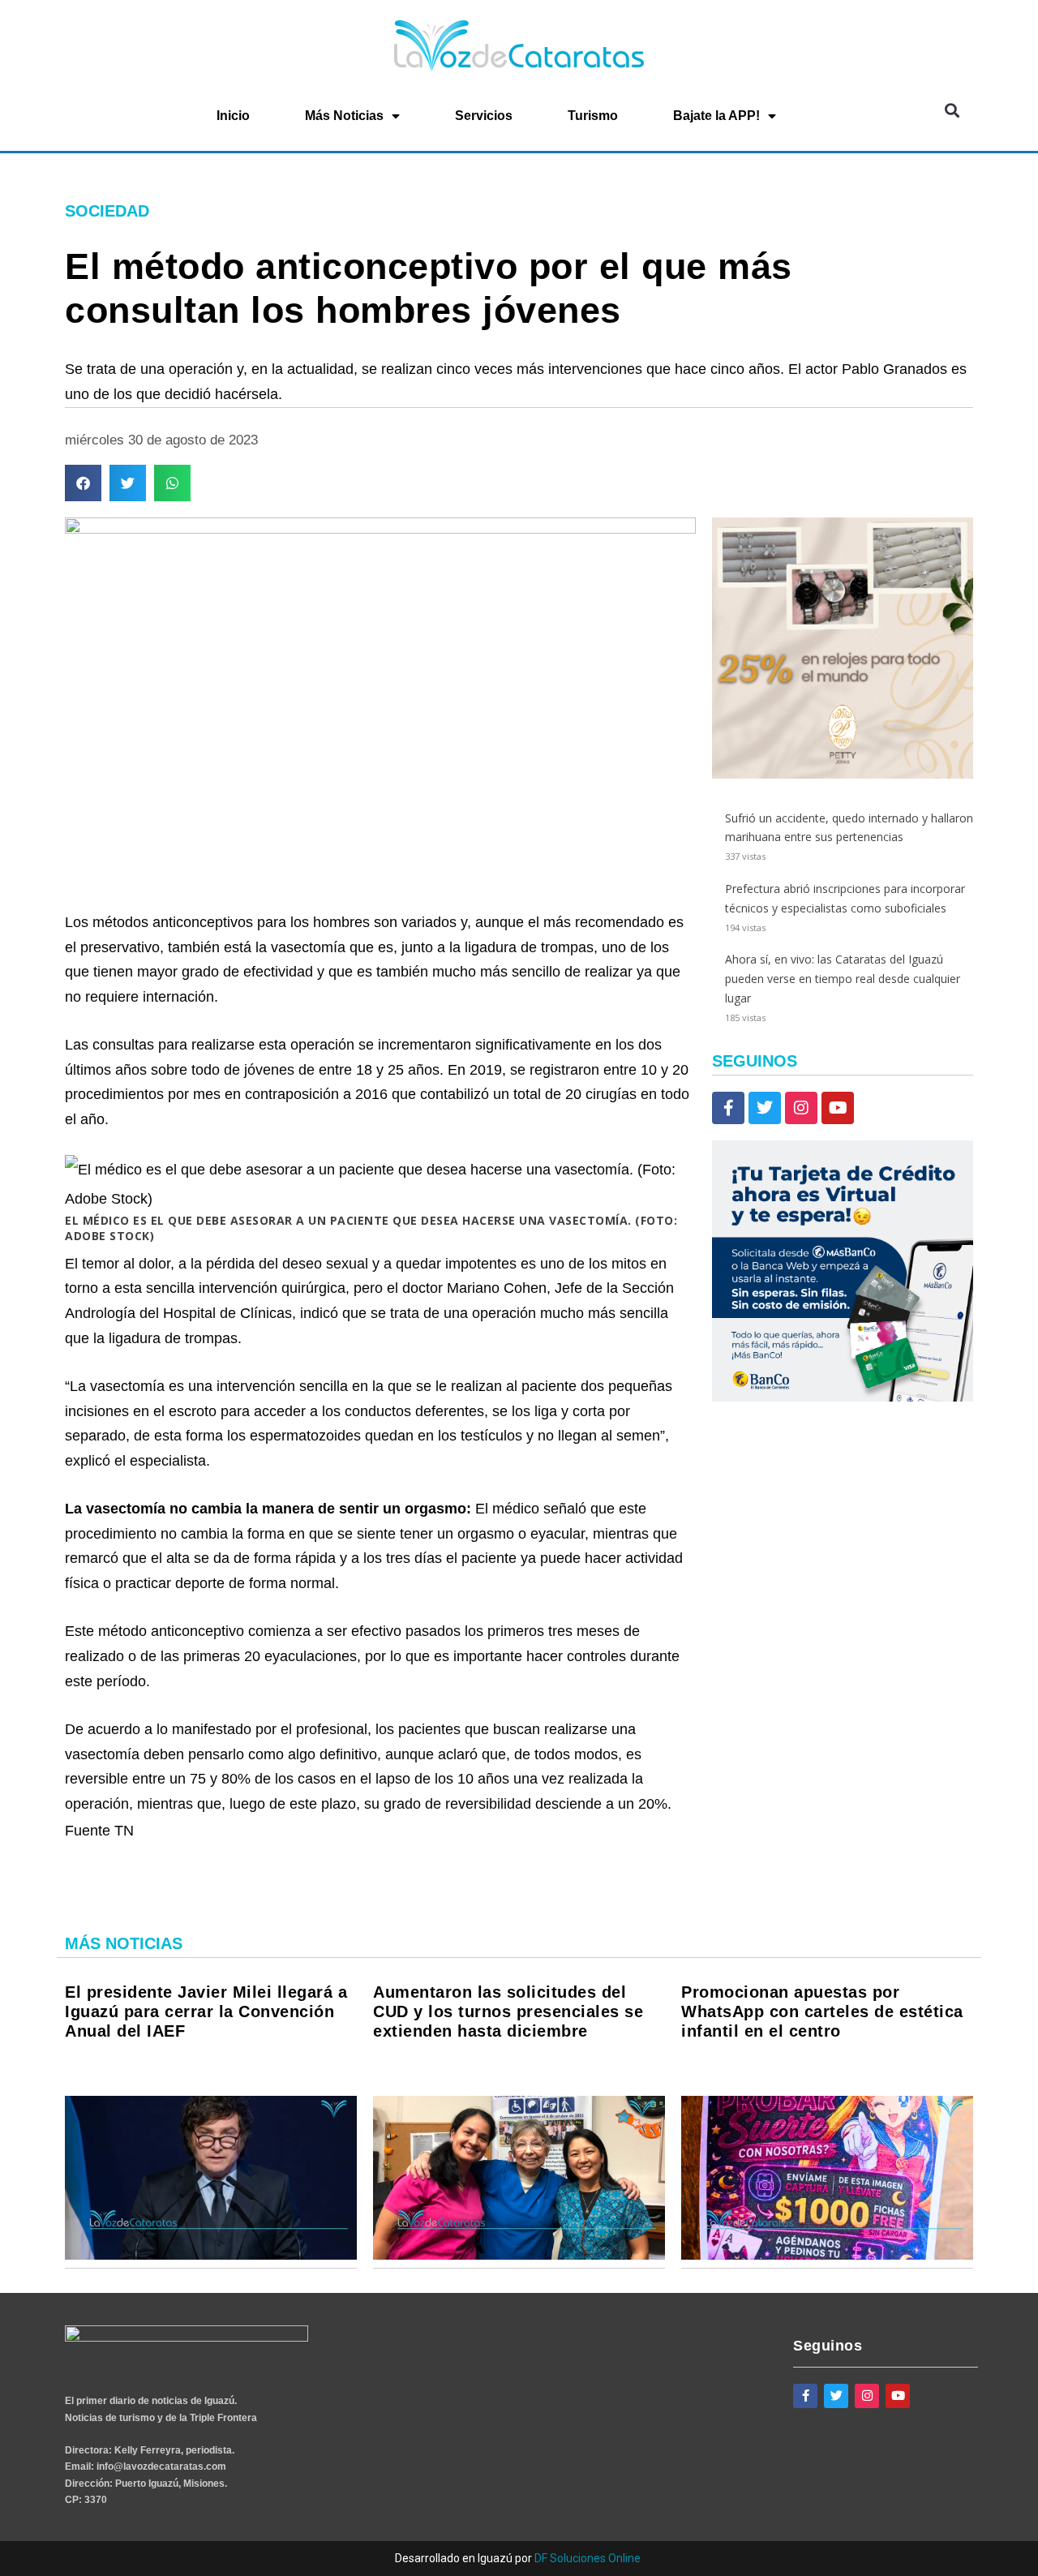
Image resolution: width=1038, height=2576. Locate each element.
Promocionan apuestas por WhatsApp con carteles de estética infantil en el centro (822, 2011)
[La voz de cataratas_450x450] (843, 1397)
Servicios (484, 116)
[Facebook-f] (728, 1108)
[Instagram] (801, 1108)
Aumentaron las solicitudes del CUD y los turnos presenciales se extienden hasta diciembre (508, 2011)
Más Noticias (344, 116)
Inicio (233, 116)
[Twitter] (765, 1108)
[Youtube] (838, 1108)
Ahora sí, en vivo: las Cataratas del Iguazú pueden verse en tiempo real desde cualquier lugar (843, 979)
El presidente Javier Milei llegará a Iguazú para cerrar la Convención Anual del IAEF (206, 2011)
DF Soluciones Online (588, 2558)
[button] (952, 111)
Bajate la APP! (716, 116)
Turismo (593, 116)
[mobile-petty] (843, 774)
